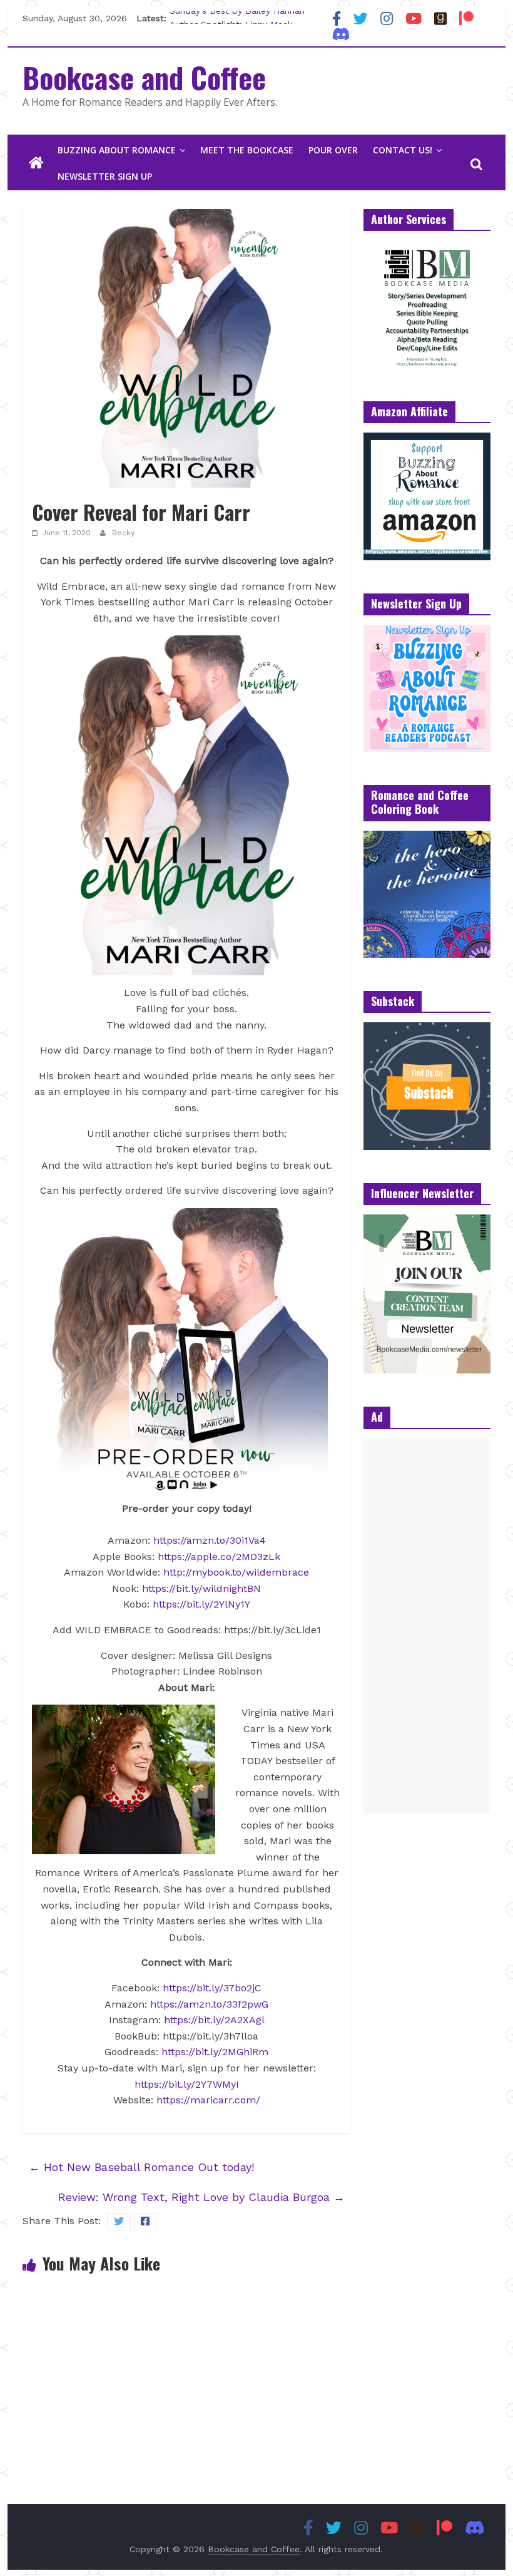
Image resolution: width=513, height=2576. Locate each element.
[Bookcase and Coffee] (36, 163)
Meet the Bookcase (247, 150)
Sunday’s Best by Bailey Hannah (237, 18)
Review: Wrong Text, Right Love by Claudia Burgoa (201, 2197)
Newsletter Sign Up (105, 176)
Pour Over (333, 150)
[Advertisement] (427, 1626)
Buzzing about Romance (117, 150)
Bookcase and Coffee (144, 77)
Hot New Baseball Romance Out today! (141, 2167)
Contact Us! (403, 150)
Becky (123, 533)
